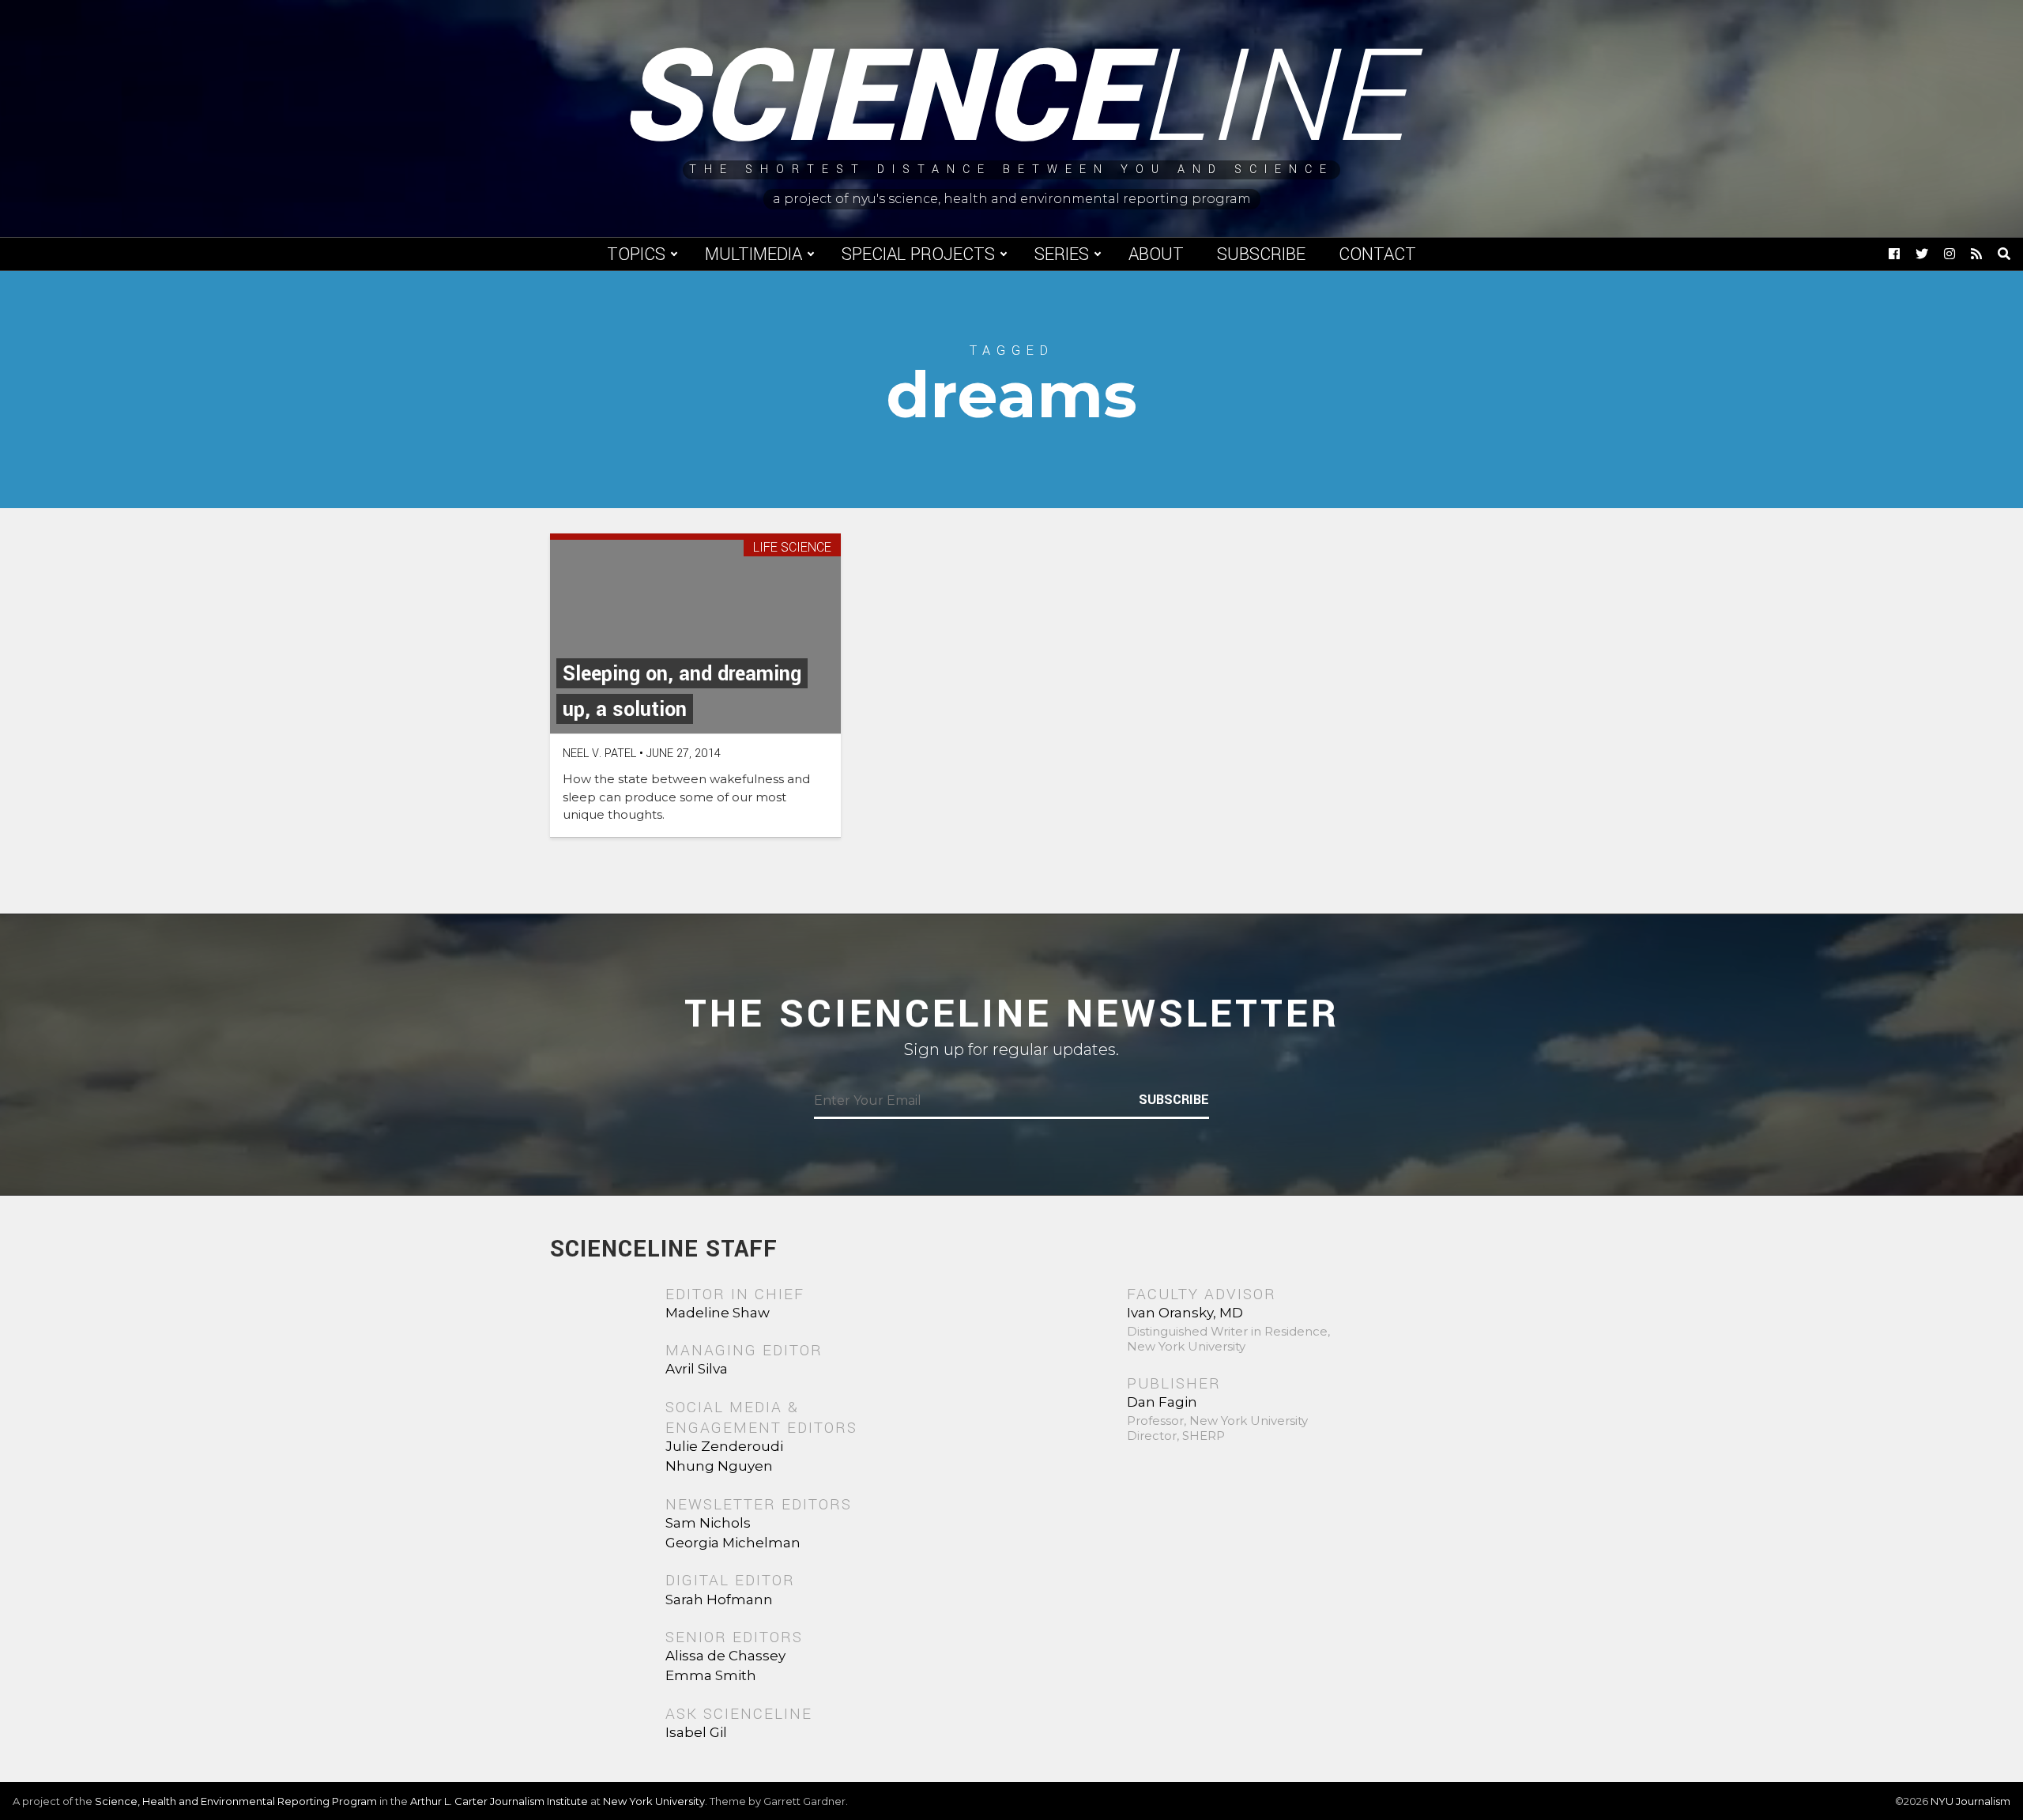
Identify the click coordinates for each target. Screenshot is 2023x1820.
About (1156, 254)
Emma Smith (711, 1675)
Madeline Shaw (718, 1313)
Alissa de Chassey (725, 1656)
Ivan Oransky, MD (1185, 1313)
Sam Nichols (708, 1523)
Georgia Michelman (733, 1543)
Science (1012, 99)
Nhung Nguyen (719, 1466)
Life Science (792, 548)
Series (1062, 254)
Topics (636, 254)
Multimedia (753, 254)
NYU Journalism (1970, 1801)
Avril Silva (697, 1369)
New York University (654, 1801)
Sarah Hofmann (719, 1600)
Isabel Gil (696, 1732)
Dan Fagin (1162, 1402)
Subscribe (1261, 254)
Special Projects (918, 254)
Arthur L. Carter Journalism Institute (499, 1801)
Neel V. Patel (599, 754)
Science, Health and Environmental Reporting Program (236, 1801)
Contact (1377, 254)
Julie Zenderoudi (724, 1446)
